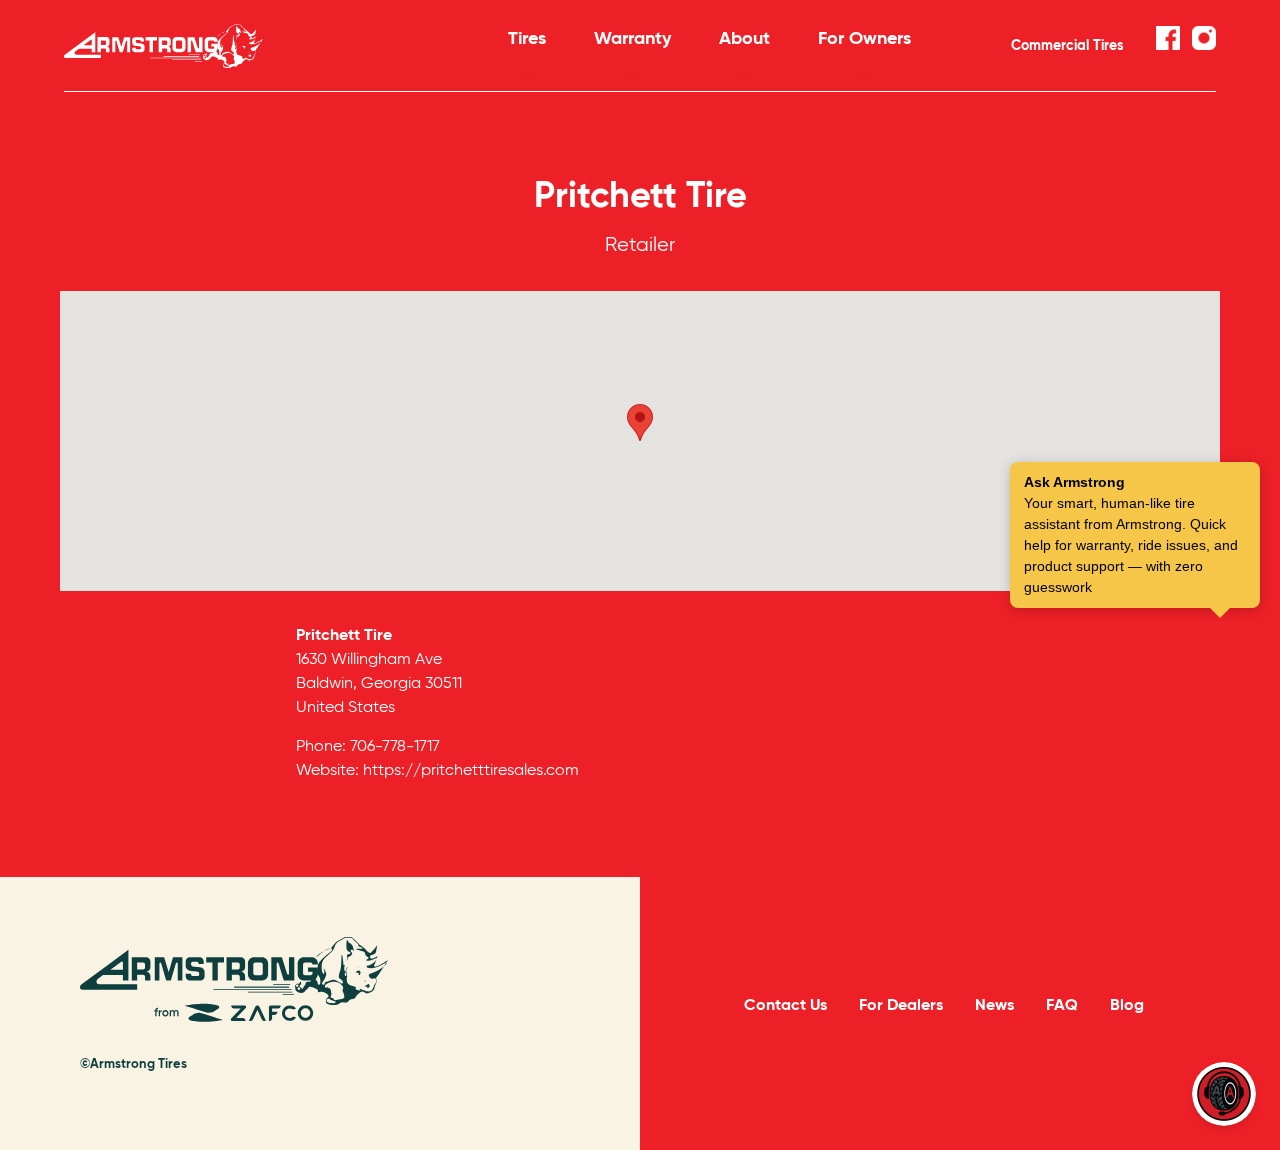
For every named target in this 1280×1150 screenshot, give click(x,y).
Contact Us (785, 1004)
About (744, 37)
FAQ (1062, 1004)
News (994, 1004)
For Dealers (901, 1004)
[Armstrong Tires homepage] (256, 46)
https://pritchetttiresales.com (471, 769)
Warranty (632, 37)
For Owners (864, 37)
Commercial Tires (1067, 45)
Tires (527, 37)
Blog (1127, 1004)
